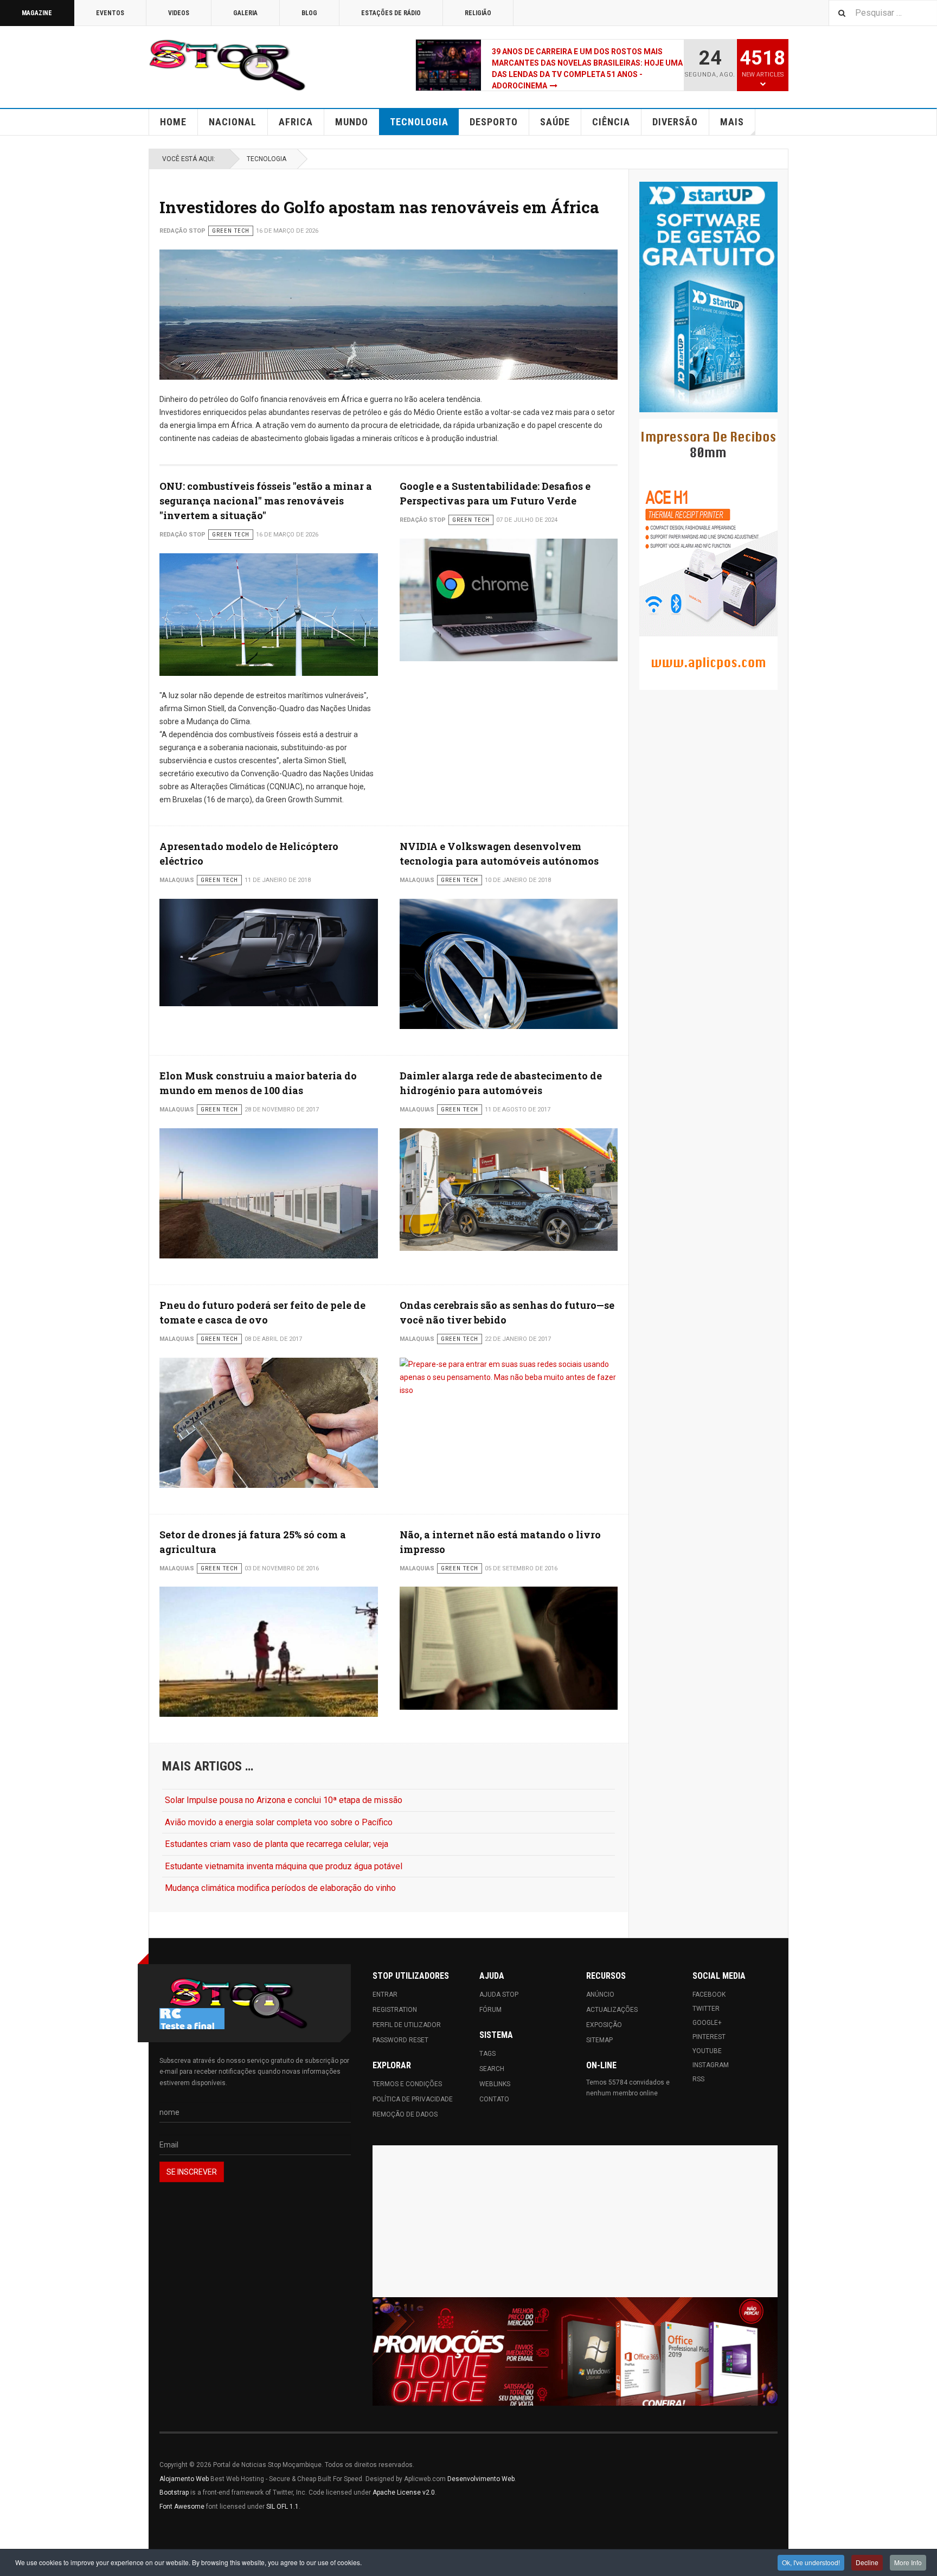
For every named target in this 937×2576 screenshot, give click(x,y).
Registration (395, 2010)
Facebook (709, 1995)
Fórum (490, 2010)
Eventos (110, 13)
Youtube (707, 2051)
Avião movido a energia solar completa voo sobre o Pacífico (279, 1822)
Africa (296, 122)
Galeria (245, 13)
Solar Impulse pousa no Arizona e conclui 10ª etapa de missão (284, 1800)
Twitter (706, 2009)
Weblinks (495, 2084)
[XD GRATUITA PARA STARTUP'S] (708, 297)
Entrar (385, 1995)
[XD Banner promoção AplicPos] (708, 554)
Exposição (604, 2025)
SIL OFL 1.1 (283, 2507)
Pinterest (709, 2037)
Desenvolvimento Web (481, 2479)
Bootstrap (174, 2492)
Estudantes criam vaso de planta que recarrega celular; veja (277, 1844)
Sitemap (599, 2040)
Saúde (555, 122)
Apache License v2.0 (404, 2492)
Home (173, 122)
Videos (179, 13)
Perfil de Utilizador (407, 2025)
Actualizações (612, 2010)
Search (492, 2069)
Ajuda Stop (499, 1995)
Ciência (611, 122)
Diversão (675, 122)
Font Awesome (182, 2507)
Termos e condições (407, 2084)
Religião (478, 13)
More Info (908, 2562)
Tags (487, 2054)
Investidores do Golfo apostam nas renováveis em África (379, 207)
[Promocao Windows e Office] (575, 2352)
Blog (309, 13)
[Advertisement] (575, 2221)
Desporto (494, 122)
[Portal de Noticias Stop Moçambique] (227, 65)
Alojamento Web (184, 2479)
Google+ (707, 2023)
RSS (698, 2079)
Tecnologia (419, 122)
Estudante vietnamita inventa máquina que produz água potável (284, 1866)
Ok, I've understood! (811, 2562)
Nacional (233, 122)
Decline (867, 2562)
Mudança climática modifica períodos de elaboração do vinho (280, 1888)
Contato (494, 2099)
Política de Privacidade (413, 2099)
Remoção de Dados (405, 2114)
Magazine (37, 13)
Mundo (352, 122)
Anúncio (600, 1995)
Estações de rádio (391, 13)
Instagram (711, 2065)
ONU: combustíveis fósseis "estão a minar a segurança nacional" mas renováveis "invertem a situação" (266, 501)
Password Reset (400, 2040)
